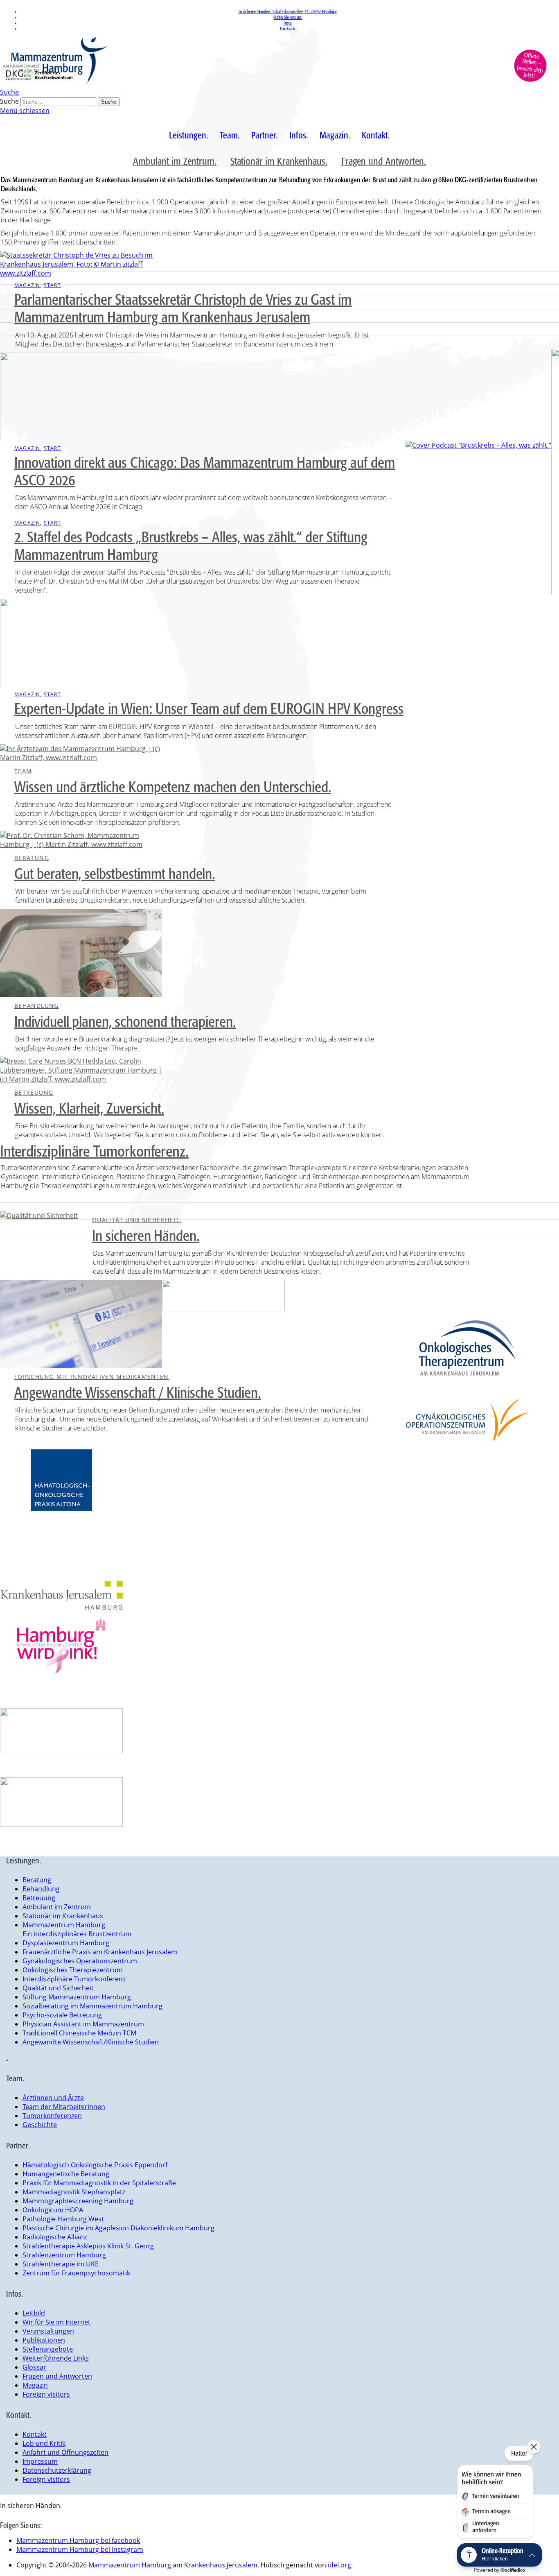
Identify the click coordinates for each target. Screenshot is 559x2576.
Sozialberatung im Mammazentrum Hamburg (92, 2006)
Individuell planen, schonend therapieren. (125, 1021)
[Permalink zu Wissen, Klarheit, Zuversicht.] (81, 1079)
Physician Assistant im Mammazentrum (83, 2024)
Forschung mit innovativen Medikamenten (92, 1377)
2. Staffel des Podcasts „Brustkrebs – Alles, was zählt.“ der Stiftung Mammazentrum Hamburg (191, 546)
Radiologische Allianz (55, 2237)
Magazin (27, 285)
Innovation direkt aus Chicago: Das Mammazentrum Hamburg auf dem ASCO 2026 (205, 471)
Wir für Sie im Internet (56, 2322)
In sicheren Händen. (146, 1236)
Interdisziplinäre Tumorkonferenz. (94, 1151)
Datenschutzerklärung (57, 2470)
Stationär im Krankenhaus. (279, 161)
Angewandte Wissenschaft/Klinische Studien (91, 2042)
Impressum (40, 2461)
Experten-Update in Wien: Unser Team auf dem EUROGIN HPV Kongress (209, 709)
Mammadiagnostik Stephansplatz (74, 2192)
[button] (495, 2493)
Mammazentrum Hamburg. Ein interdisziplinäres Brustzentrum (77, 1929)
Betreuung (34, 1092)
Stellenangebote (48, 2349)
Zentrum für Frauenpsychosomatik (76, 2273)
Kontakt (35, 2434)
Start (52, 285)
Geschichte (40, 2125)
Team (23, 771)
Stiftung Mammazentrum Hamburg (77, 1997)
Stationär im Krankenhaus (63, 1916)
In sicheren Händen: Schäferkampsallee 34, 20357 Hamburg (288, 11)
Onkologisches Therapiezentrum (73, 1970)
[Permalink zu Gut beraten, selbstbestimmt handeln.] (81, 844)
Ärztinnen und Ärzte (53, 2098)
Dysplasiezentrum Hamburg (66, 1943)
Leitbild (34, 2313)
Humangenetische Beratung (66, 2174)
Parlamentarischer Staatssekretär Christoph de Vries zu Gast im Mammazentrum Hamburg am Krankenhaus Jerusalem (183, 308)
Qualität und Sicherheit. (137, 1220)
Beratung (32, 858)
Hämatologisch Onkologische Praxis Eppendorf (95, 2165)
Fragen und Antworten (57, 2376)
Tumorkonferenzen (52, 2116)
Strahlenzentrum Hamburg (64, 2255)
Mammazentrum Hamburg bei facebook (78, 2540)
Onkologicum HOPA (53, 2210)
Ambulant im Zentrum (57, 1907)
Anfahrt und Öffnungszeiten (65, 2452)
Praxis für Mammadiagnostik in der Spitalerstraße (99, 2183)
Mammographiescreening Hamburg (78, 2201)
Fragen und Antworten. (384, 161)
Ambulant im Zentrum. (175, 161)
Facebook (288, 29)
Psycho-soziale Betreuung (62, 2015)
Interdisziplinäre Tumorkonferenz (74, 1979)
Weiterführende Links (56, 2358)
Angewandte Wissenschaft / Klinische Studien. (137, 1392)
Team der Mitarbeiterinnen (64, 2107)
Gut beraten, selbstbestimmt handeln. (115, 874)
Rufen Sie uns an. (287, 17)
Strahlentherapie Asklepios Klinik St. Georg (88, 2246)
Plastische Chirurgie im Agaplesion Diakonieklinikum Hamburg (118, 2228)
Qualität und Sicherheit (58, 1988)
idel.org (339, 2565)
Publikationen (44, 2340)
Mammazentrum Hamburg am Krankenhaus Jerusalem (173, 2565)
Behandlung (37, 1006)
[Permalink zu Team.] (81, 758)
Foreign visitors (46, 2394)
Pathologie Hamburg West (63, 2219)
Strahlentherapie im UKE (61, 2264)
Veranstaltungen (48, 2331)
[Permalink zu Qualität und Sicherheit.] (39, 1216)
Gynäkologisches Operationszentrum (80, 1961)
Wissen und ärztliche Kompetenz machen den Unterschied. (172, 787)
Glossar (34, 2367)
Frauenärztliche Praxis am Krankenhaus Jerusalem (100, 1952)
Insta (288, 23)
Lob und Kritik (44, 2443)
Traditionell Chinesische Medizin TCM (79, 2033)
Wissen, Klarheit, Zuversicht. (89, 1108)
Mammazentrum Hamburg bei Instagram (80, 2549)
